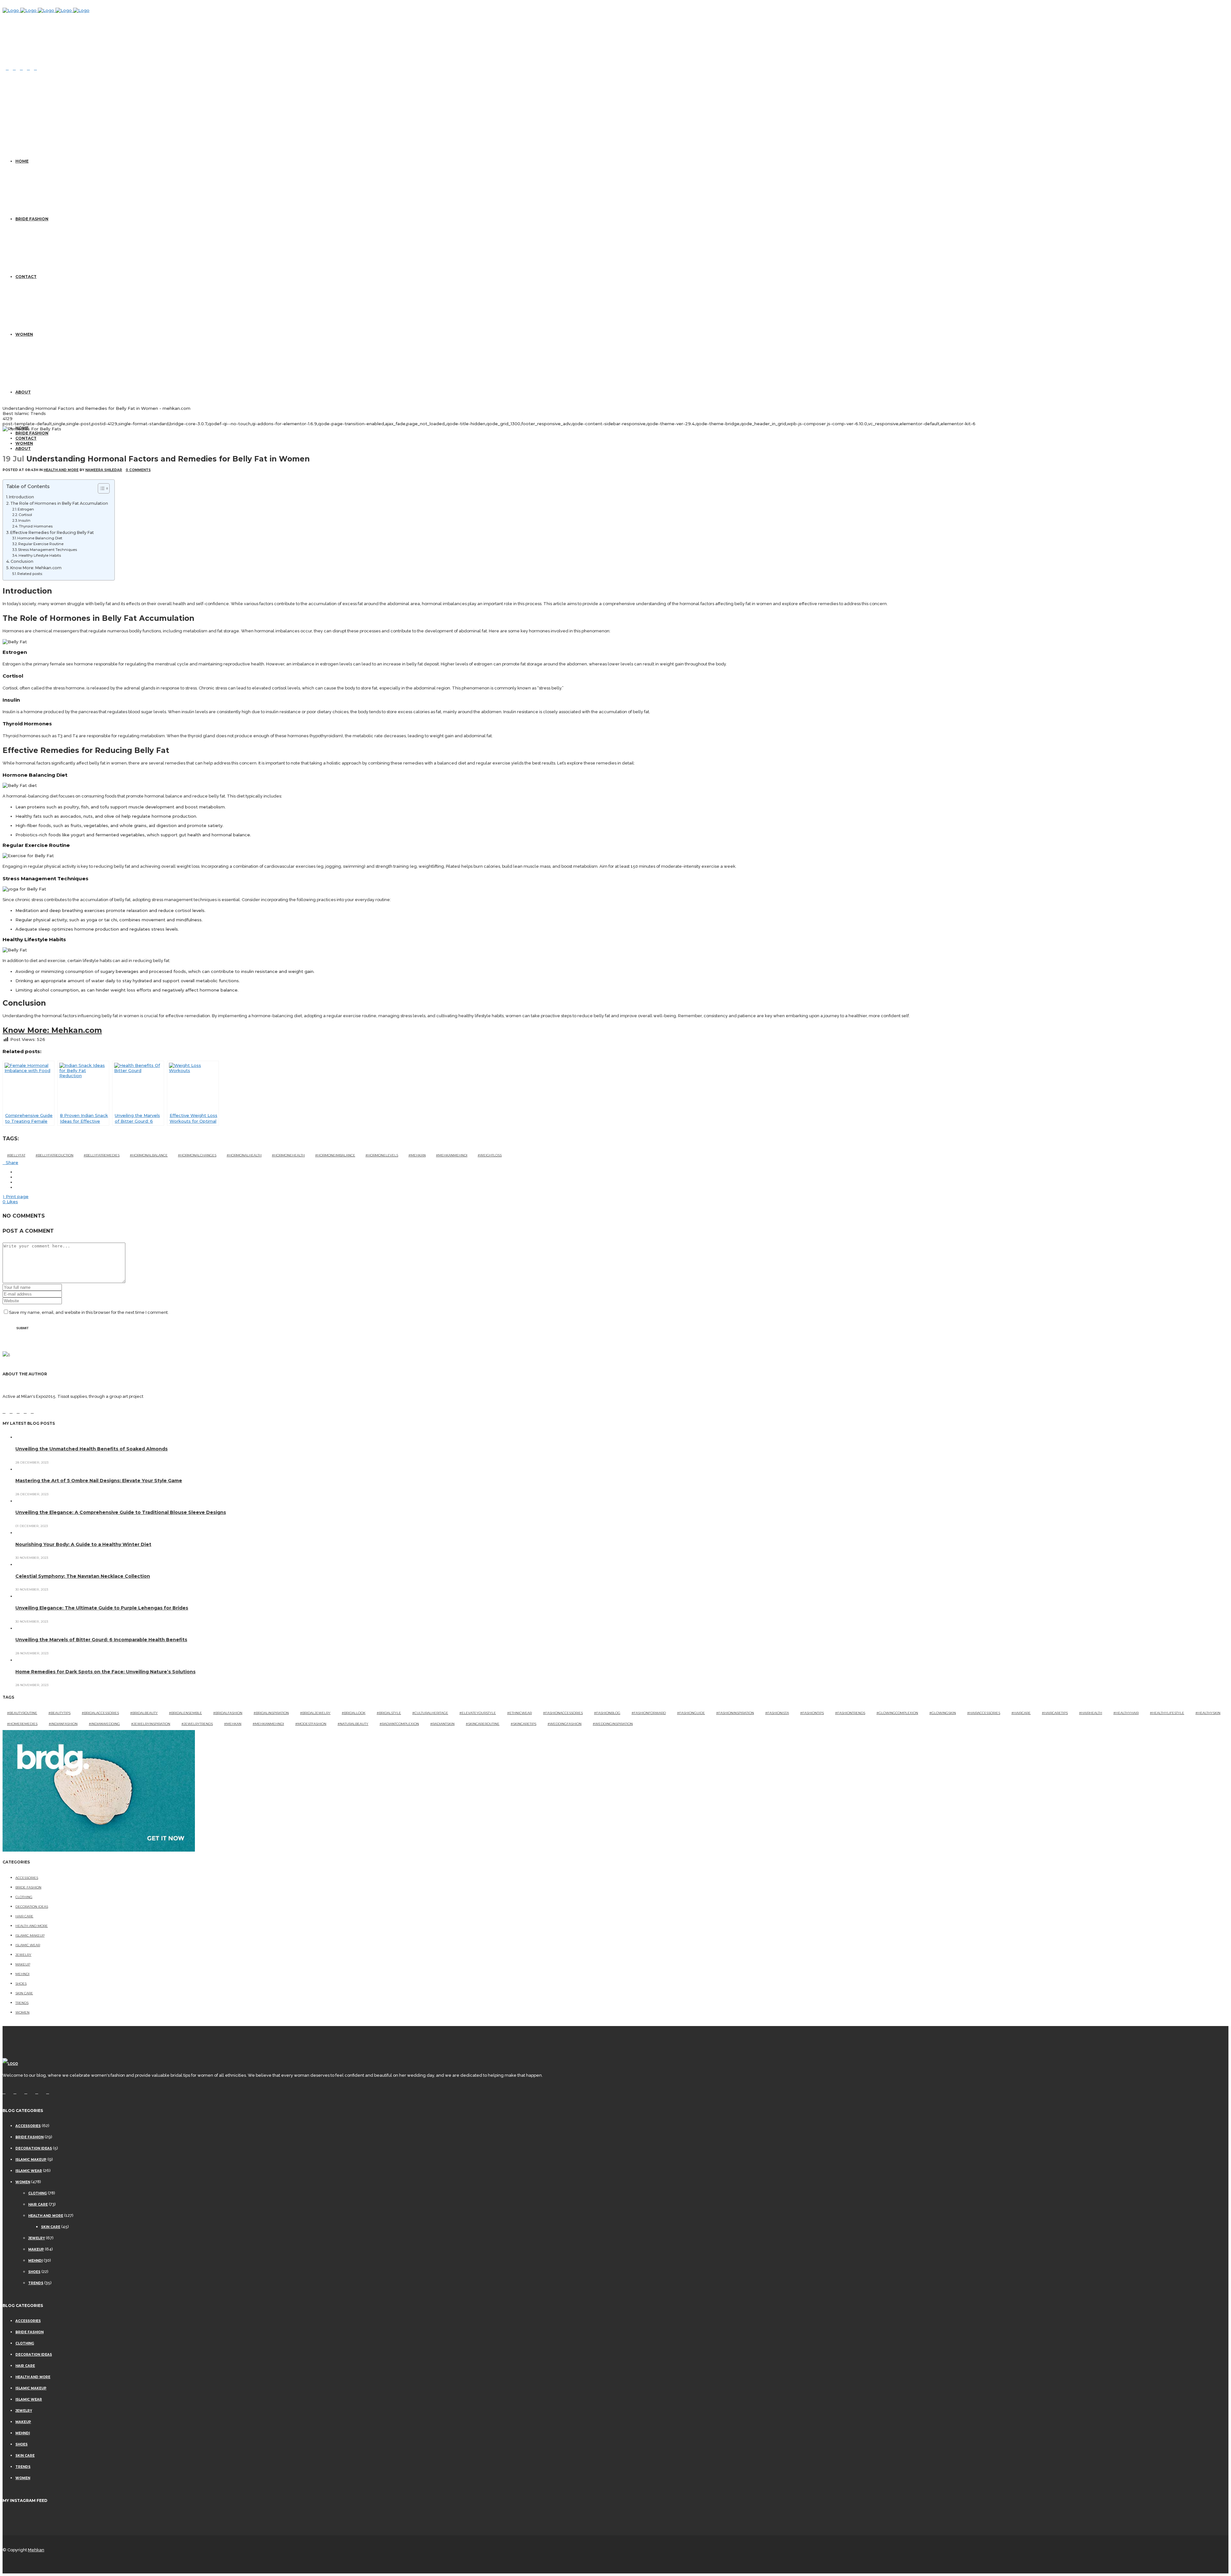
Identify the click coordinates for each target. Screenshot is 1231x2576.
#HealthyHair (1126, 1713)
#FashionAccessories (563, 1713)
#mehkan (417, 1155)
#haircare (1021, 1713)
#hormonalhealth (244, 1155)
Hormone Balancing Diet (40, 538)
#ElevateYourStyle (478, 1713)
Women (22, 2012)
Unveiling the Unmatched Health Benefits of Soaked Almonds (92, 1449)
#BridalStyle (389, 1713)
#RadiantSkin (442, 1724)
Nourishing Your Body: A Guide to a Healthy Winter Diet (83, 1544)
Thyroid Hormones (36, 526)
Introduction (21, 497)
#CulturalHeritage (430, 1713)
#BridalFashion (228, 1713)
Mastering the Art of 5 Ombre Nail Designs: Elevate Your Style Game (99, 1481)
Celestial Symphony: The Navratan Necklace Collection (83, 1576)
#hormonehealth (288, 1155)
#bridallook (354, 1713)
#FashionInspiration (735, 1713)
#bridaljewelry (315, 1713)
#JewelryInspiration (151, 1724)
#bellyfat (16, 1155)
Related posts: (30, 574)
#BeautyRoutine (22, 1713)
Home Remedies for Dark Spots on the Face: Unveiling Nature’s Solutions (105, 1672)
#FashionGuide (691, 1713)
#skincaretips (523, 1724)
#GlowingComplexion (897, 1713)
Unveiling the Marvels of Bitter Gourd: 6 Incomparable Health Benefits (101, 1640)
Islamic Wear (28, 1945)
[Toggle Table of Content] (100, 488)
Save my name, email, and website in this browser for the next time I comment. (89, 1312)
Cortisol (25, 515)
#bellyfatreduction (54, 1155)
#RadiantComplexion (399, 1724)
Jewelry (23, 1955)
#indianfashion (63, 1724)
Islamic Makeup (30, 1935)
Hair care (24, 1916)
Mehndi (22, 1974)
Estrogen (26, 509)
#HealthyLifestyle (1167, 1713)
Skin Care (24, 1993)
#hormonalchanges (197, 1155)
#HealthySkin (1208, 1713)
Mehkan (36, 2550)
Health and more (61, 470)
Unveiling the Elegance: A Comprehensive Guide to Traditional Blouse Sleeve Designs (121, 1512)
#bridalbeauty (144, 1713)
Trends (22, 2003)
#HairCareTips (1055, 1713)
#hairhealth (1091, 1713)
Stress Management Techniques (47, 550)
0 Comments (138, 470)
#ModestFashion (311, 1724)
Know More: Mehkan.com (36, 568)
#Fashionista (777, 1713)
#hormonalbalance (149, 1155)
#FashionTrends (850, 1713)
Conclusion (22, 561)
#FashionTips (812, 1713)
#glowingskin (943, 1713)
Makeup (23, 1964)
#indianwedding (104, 1724)
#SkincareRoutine (483, 1724)
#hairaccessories (984, 1713)
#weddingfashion (565, 1724)
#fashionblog (607, 1713)
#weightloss (490, 1155)
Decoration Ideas (32, 1907)
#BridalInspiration (271, 1713)
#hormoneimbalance (335, 1155)
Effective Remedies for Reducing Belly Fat (52, 532)
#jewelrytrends (197, 1724)
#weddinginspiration (613, 1724)
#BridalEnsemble (185, 1713)
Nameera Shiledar (104, 470)
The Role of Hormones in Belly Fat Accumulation (59, 503)
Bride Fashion (28, 1887)
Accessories (27, 1878)
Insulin (24, 520)
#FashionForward (649, 1713)
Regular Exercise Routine (41, 544)
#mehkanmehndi (452, 1155)
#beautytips (59, 1713)
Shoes (21, 1984)
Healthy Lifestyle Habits (40, 555)
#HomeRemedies (22, 1724)
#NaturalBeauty (353, 1724)
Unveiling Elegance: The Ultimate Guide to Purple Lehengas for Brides (102, 1608)
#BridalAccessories (100, 1713)
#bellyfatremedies (102, 1155)
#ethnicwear (519, 1713)
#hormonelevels (382, 1155)
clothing (24, 1897)
